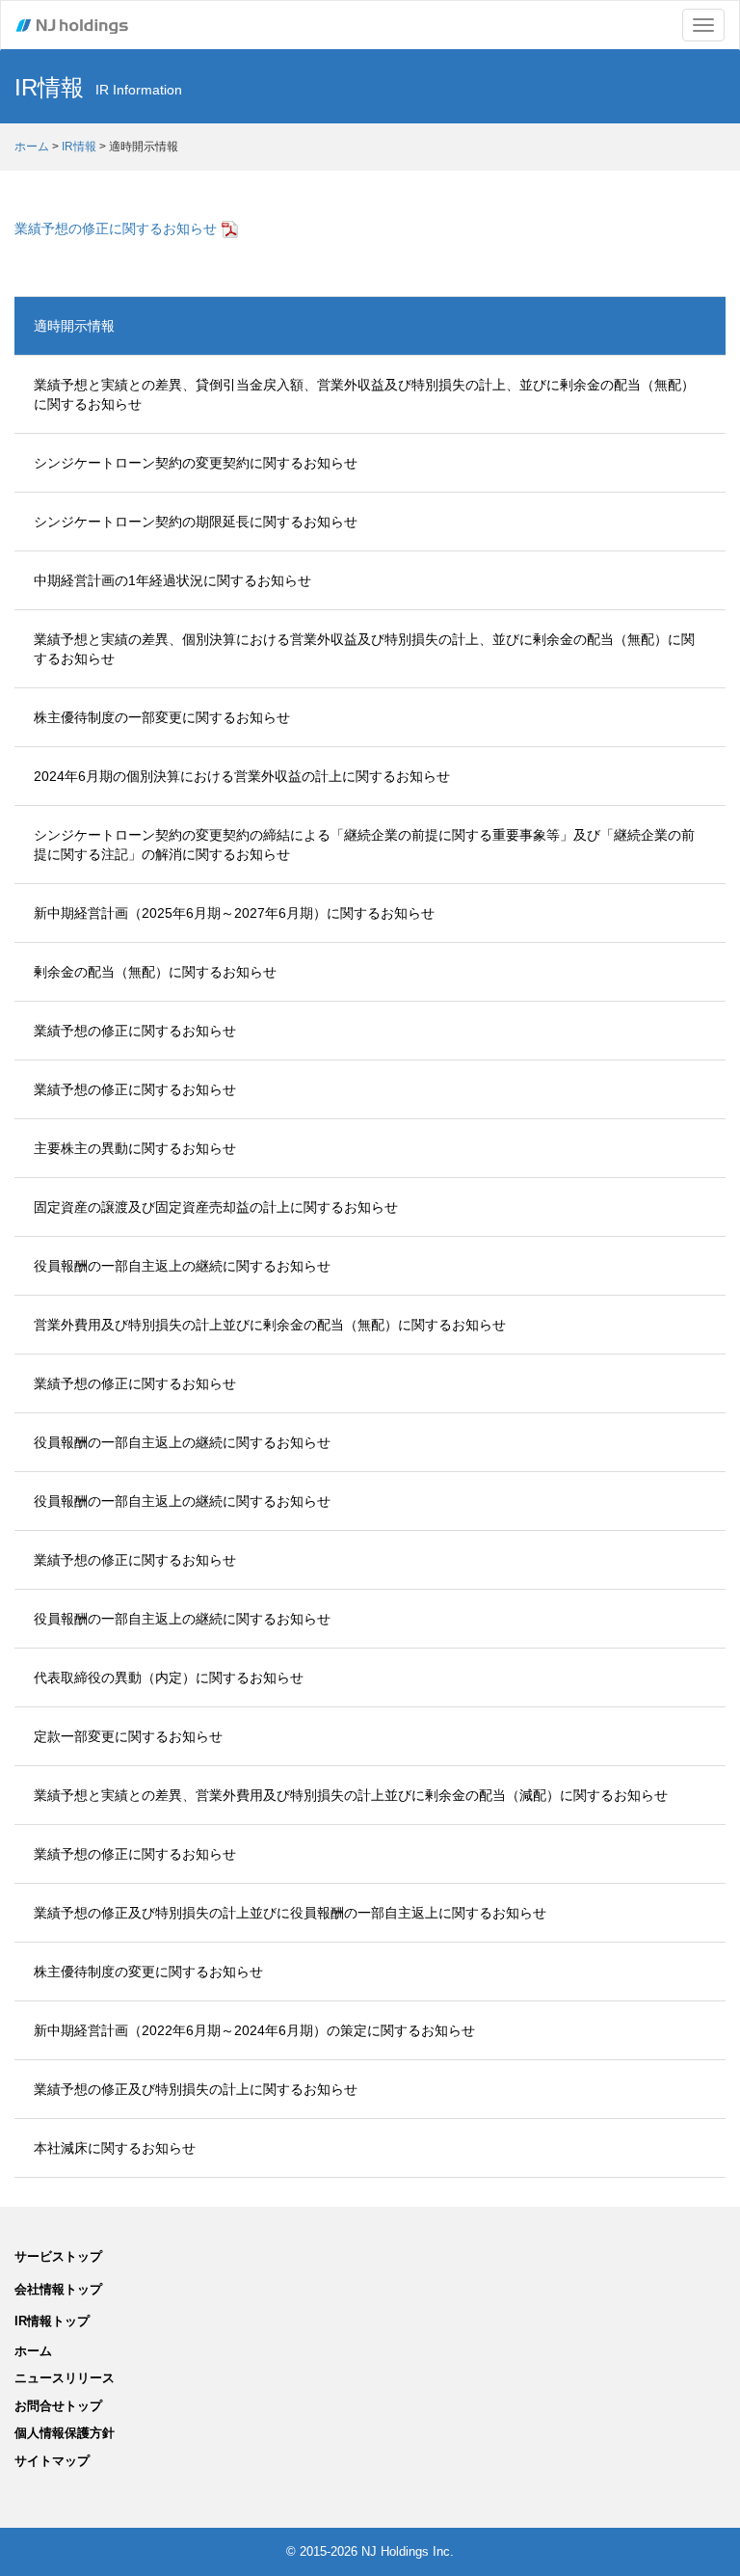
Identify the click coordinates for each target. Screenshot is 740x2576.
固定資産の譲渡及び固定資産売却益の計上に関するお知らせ (216, 1207)
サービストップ (58, 2256)
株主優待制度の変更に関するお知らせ (148, 1972)
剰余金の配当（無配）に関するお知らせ (155, 972)
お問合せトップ (58, 2406)
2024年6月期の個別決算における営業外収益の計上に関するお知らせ (242, 776)
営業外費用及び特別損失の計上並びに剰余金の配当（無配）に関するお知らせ (270, 1325)
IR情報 (79, 147)
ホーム (32, 147)
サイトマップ (52, 2461)
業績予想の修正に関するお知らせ (116, 228)
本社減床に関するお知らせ (115, 2148)
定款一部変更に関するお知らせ (128, 1736)
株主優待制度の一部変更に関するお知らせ (162, 717)
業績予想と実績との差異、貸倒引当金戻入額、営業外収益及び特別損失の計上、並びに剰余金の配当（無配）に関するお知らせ (364, 394)
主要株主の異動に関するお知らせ (135, 1148)
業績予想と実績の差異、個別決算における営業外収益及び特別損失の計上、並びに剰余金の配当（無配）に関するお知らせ (364, 649)
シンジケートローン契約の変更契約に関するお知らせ (196, 463)
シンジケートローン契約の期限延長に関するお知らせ (196, 522)
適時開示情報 (74, 326)
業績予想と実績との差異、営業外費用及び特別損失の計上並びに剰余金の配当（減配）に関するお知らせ (351, 1795)
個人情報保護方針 (65, 2433)
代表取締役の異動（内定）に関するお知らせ (169, 1677)
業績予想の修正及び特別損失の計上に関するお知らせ (196, 2089)
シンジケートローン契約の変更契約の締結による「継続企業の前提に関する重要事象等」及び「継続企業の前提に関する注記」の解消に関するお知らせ (364, 845)
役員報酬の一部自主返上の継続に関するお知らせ (182, 1266)
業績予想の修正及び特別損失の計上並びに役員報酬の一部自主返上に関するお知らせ (290, 1913)
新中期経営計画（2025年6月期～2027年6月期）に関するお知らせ (234, 913)
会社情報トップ (58, 2289)
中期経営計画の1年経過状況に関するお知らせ (172, 580)
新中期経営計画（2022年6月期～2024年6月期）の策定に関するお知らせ (254, 2030)
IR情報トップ (52, 2321)
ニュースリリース (65, 2378)
